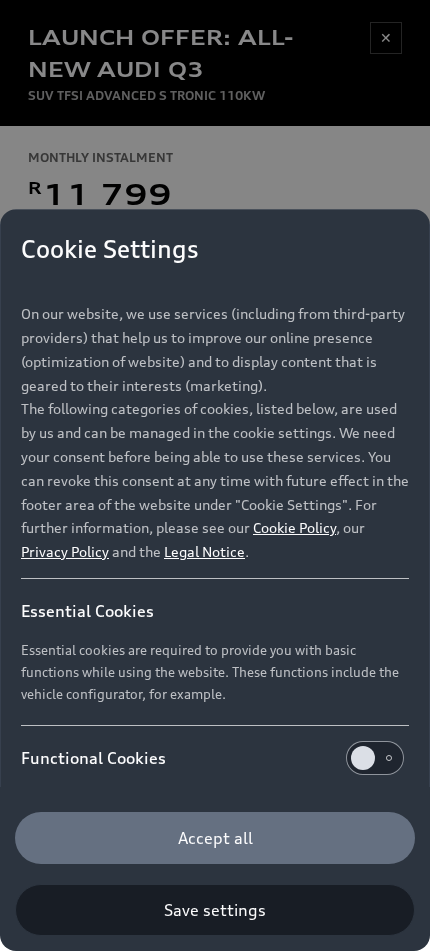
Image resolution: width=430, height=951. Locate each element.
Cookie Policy (294, 527)
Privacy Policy (65, 551)
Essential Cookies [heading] (87, 611)
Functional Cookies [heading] (93, 758)
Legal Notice (204, 551)
